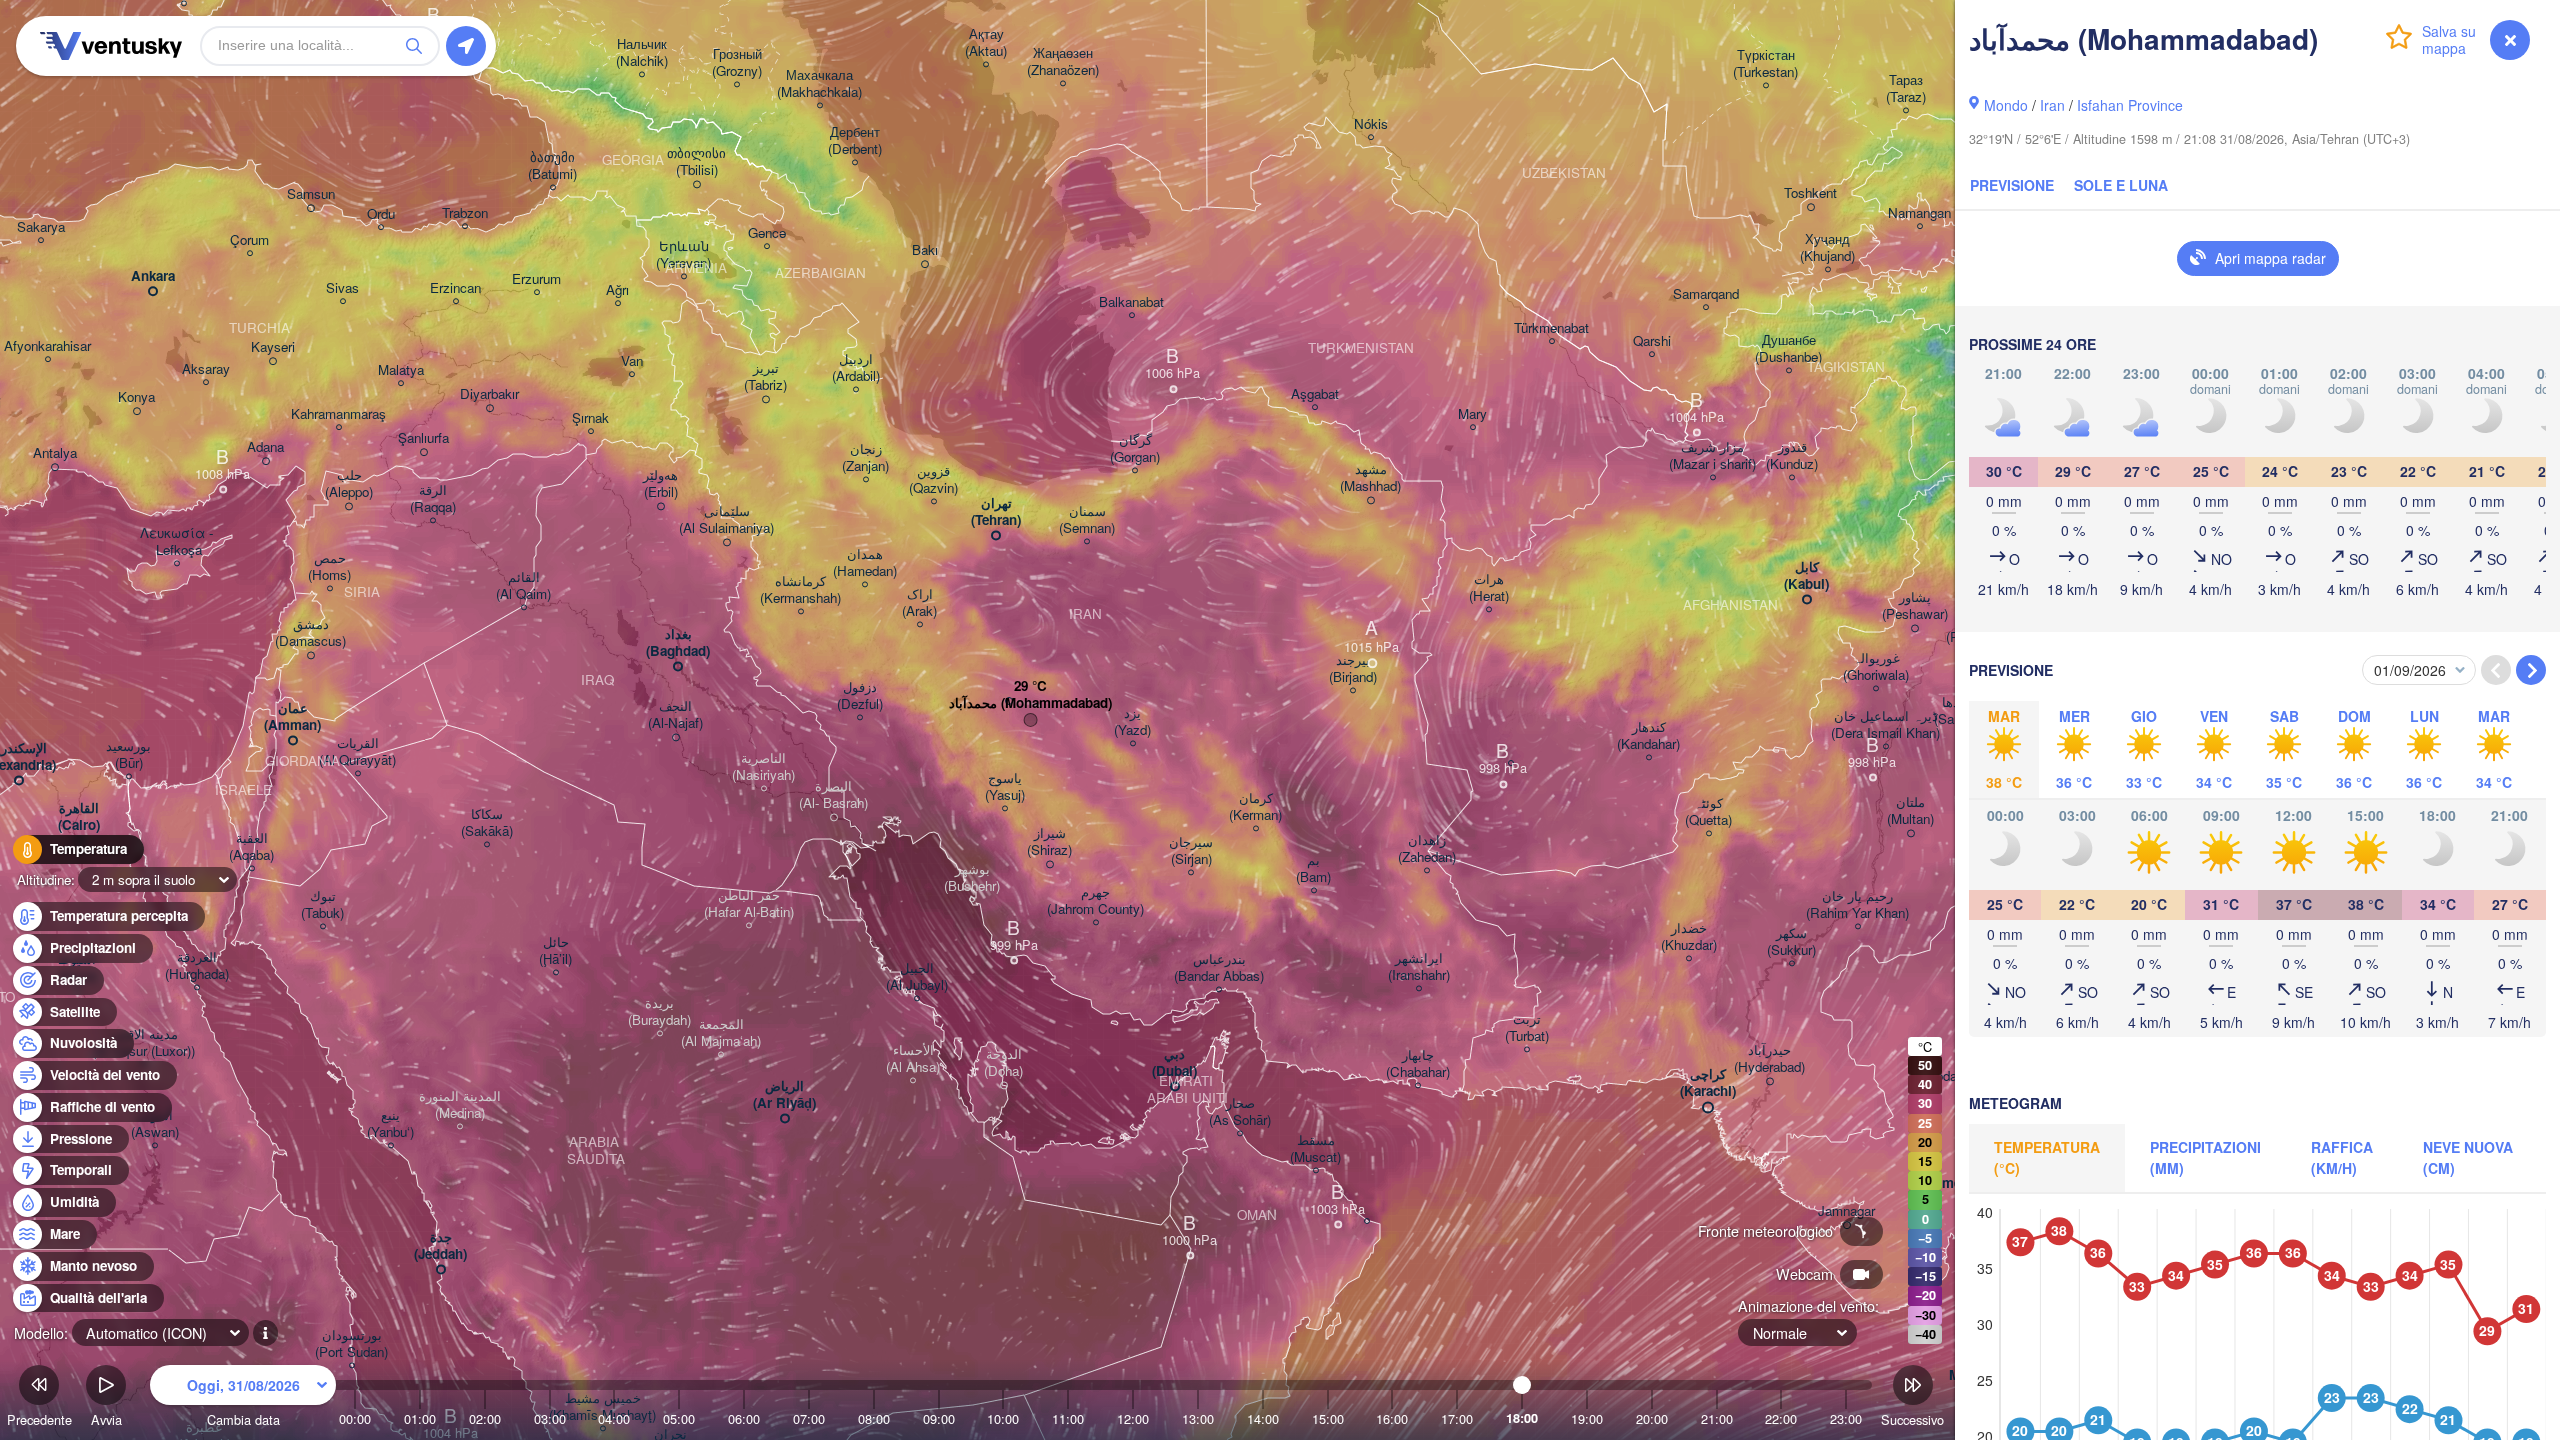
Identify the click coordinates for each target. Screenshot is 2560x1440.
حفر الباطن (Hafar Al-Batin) (749, 904)
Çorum (249, 240)
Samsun (311, 194)
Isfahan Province (2130, 105)
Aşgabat (1315, 394)
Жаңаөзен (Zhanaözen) (1063, 62)
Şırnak (590, 418)
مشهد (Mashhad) (1370, 478)
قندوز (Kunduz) (1792, 456)
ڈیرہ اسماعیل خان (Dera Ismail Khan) (1885, 725)
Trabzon (465, 213)
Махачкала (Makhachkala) (819, 84)
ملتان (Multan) (1910, 811)
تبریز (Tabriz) (765, 377)
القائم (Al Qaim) (523, 586)
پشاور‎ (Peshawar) (1915, 606)
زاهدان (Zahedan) (1427, 849)
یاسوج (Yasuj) (1005, 787)
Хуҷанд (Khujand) (1827, 248)
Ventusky (108, 46)
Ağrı (617, 290)
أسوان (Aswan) (155, 1124)
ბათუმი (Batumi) (552, 166)
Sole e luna (2121, 185)
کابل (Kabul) (1806, 576)
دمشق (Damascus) (310, 633)
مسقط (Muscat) (1315, 1149)
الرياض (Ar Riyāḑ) (784, 1095)
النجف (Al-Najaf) (675, 715)
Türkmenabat (1551, 328)
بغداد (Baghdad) (678, 643)
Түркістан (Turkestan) (1765, 64)
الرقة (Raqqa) (433, 499)
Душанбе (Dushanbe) (1788, 349)
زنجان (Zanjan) (865, 458)
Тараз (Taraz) (1906, 89)
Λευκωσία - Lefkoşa (176, 542)
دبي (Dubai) (1174, 1063)
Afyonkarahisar (47, 346)
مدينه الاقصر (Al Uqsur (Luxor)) (143, 1043)
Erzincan (455, 288)
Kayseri (273, 347)
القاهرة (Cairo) (79, 817)
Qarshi (1652, 341)
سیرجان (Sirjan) (1191, 851)
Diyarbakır (489, 394)
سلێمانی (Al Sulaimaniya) (726, 520)
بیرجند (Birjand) (1353, 669)
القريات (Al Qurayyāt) (357, 752)
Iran (2052, 105)
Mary (1472, 414)
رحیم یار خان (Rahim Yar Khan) (1857, 905)
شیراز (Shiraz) (1049, 842)
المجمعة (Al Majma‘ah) (721, 1033)
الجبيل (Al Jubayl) (917, 977)
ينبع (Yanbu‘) (390, 1124)
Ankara (153, 276)
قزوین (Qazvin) (933, 480)
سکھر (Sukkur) (1791, 942)
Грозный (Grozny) (737, 63)
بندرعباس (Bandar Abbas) (1219, 968)
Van (632, 361)
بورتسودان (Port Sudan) (351, 1344)
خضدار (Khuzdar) (1689, 937)
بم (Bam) (1313, 869)
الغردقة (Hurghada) (197, 966)
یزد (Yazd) (1132, 722)
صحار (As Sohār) (1240, 1112)
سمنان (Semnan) (1087, 520)
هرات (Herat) (1489, 588)
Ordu (381, 214)
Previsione (2012, 185)
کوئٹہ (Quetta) (1708, 812)
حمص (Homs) (329, 567)
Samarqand (1706, 294)
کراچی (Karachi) (1708, 1083)
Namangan (1919, 213)
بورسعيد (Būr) (128, 755)
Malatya (401, 370)
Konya (136, 397)
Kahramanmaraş (338, 414)
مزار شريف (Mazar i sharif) (1712, 456)
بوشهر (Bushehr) (972, 878)
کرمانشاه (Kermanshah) (800, 590)
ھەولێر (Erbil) (660, 484)
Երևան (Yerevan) (683, 255)
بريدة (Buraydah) (659, 1012)
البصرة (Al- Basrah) (833, 795)
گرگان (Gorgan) (1135, 449)
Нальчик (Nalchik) (642, 53)
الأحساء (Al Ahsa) (913, 1059)
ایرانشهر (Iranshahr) (1419, 967)
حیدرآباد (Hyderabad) (1769, 1059)
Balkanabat (1131, 302)
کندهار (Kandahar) (1648, 736)
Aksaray (206, 369)
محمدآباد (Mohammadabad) (1030, 703)
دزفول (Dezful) (860, 696)
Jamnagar (1846, 1211)
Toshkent (1810, 193)
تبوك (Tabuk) (322, 905)
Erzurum (536, 279)
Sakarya (41, 227)
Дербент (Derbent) (855, 141)
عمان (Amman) (292, 717)
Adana (265, 447)
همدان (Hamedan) (865, 563)
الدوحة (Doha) (1003, 1063)
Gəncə (767, 233)
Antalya (55, 453)
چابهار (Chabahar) (1418, 1064)
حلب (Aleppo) (349, 484)
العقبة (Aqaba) (251, 847)
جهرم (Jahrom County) (1095, 901)
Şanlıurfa (423, 438)
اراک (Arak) (919, 603)
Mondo (2006, 105)
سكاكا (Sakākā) (487, 823)
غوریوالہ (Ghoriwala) (1876, 667)
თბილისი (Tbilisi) (696, 162)
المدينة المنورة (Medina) (460, 1105)
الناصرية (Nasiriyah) (763, 767)
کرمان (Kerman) (1255, 807)
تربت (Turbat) (1527, 1028)
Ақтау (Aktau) (986, 43)
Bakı (925, 250)
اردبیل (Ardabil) (856, 368)
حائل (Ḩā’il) (555, 951)
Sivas (342, 288)
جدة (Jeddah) (440, 1246)
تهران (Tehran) (996, 512)
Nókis (1371, 124)
